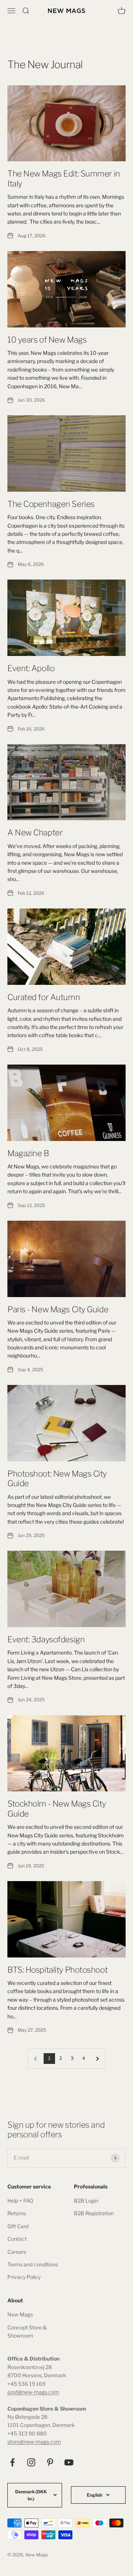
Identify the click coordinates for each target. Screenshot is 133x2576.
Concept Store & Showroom (27, 2331)
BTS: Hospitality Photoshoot (57, 1970)
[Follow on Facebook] (12, 2462)
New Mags (20, 2314)
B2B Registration (94, 2213)
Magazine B (28, 1153)
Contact (17, 2239)
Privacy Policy (24, 2277)
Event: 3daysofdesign (46, 1639)
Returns (17, 2213)
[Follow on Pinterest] (50, 2462)
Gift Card (18, 2226)
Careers (17, 2252)
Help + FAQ (20, 2201)
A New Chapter (35, 832)
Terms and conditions (33, 2264)
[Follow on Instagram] (31, 2462)
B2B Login (86, 2201)
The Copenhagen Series (51, 504)
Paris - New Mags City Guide (58, 1309)
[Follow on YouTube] (69, 2462)
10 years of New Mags (47, 340)
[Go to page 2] (97, 2059)
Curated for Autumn (44, 997)
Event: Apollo (31, 668)
